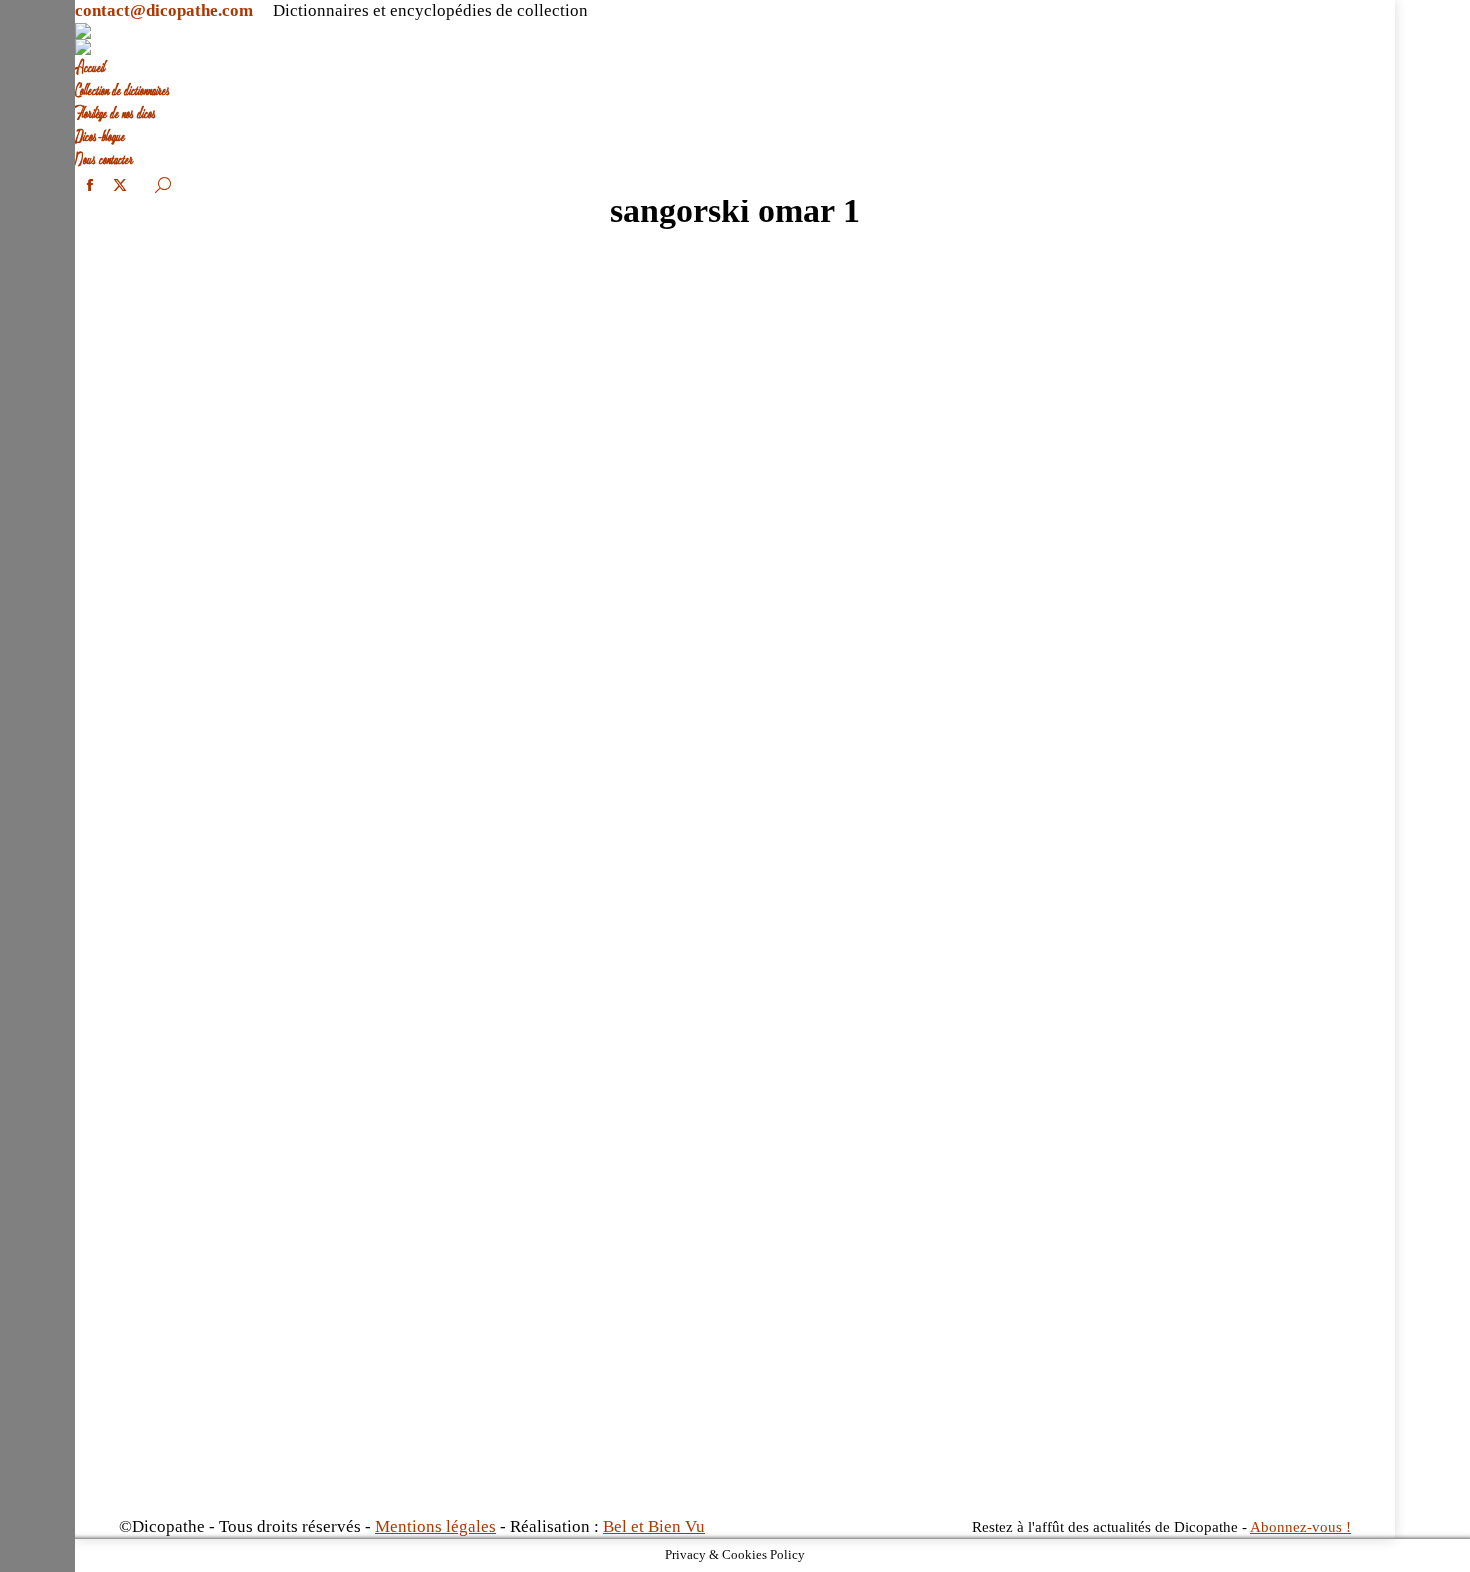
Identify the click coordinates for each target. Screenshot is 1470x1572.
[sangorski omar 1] (735, 884)
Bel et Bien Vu (654, 1526)
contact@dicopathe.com (164, 10)
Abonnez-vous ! (1300, 1527)
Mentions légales (435, 1526)
